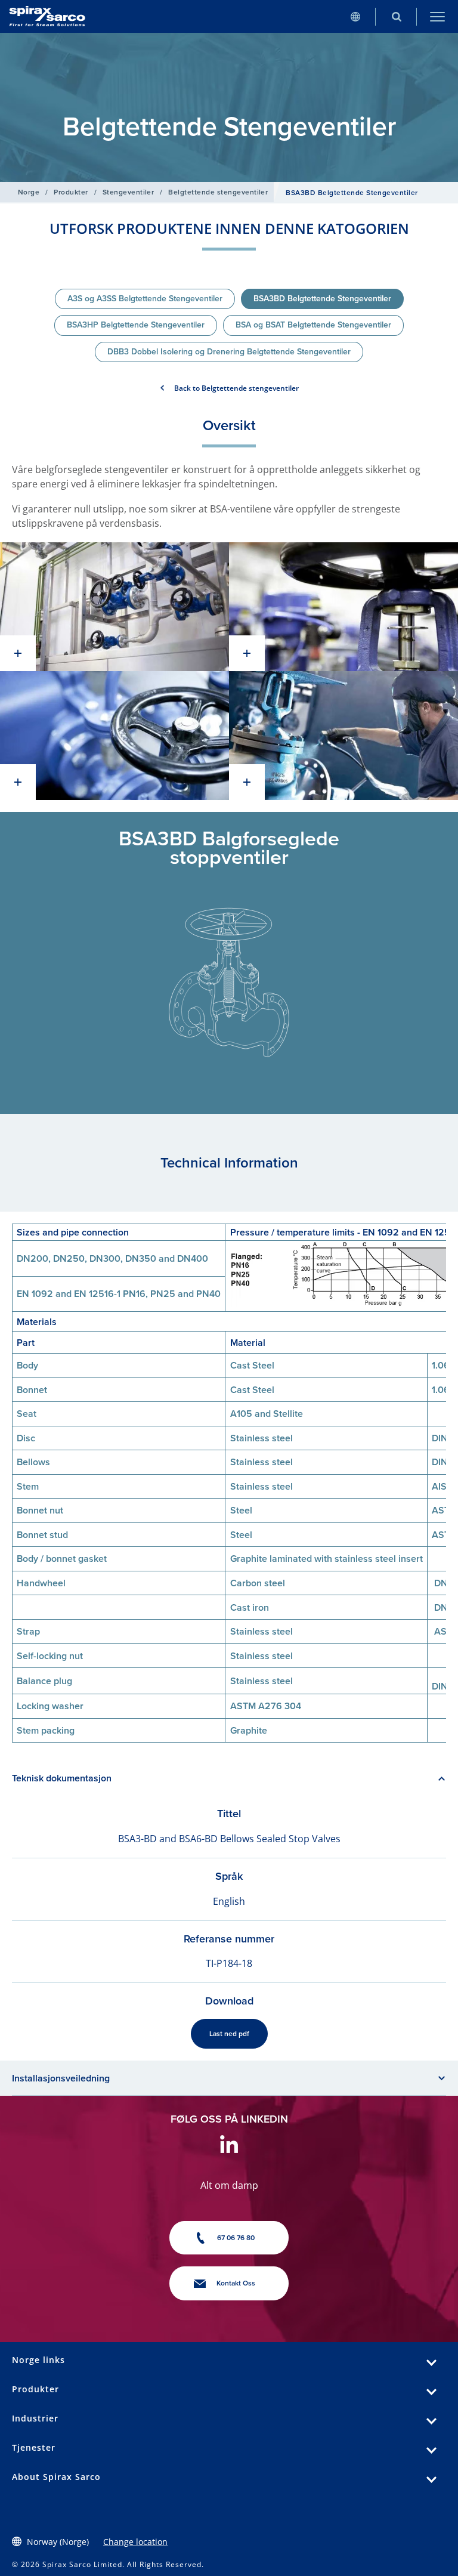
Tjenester (34, 2447)
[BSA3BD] (114, 607)
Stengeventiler (129, 192)
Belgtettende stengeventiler (218, 192)
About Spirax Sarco (56, 2477)
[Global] (355, 16)
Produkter (71, 192)
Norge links (38, 2360)
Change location (135, 2542)
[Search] (396, 16)
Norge (29, 192)
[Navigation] (437, 16)
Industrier (35, 2418)
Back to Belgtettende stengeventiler (236, 388)
